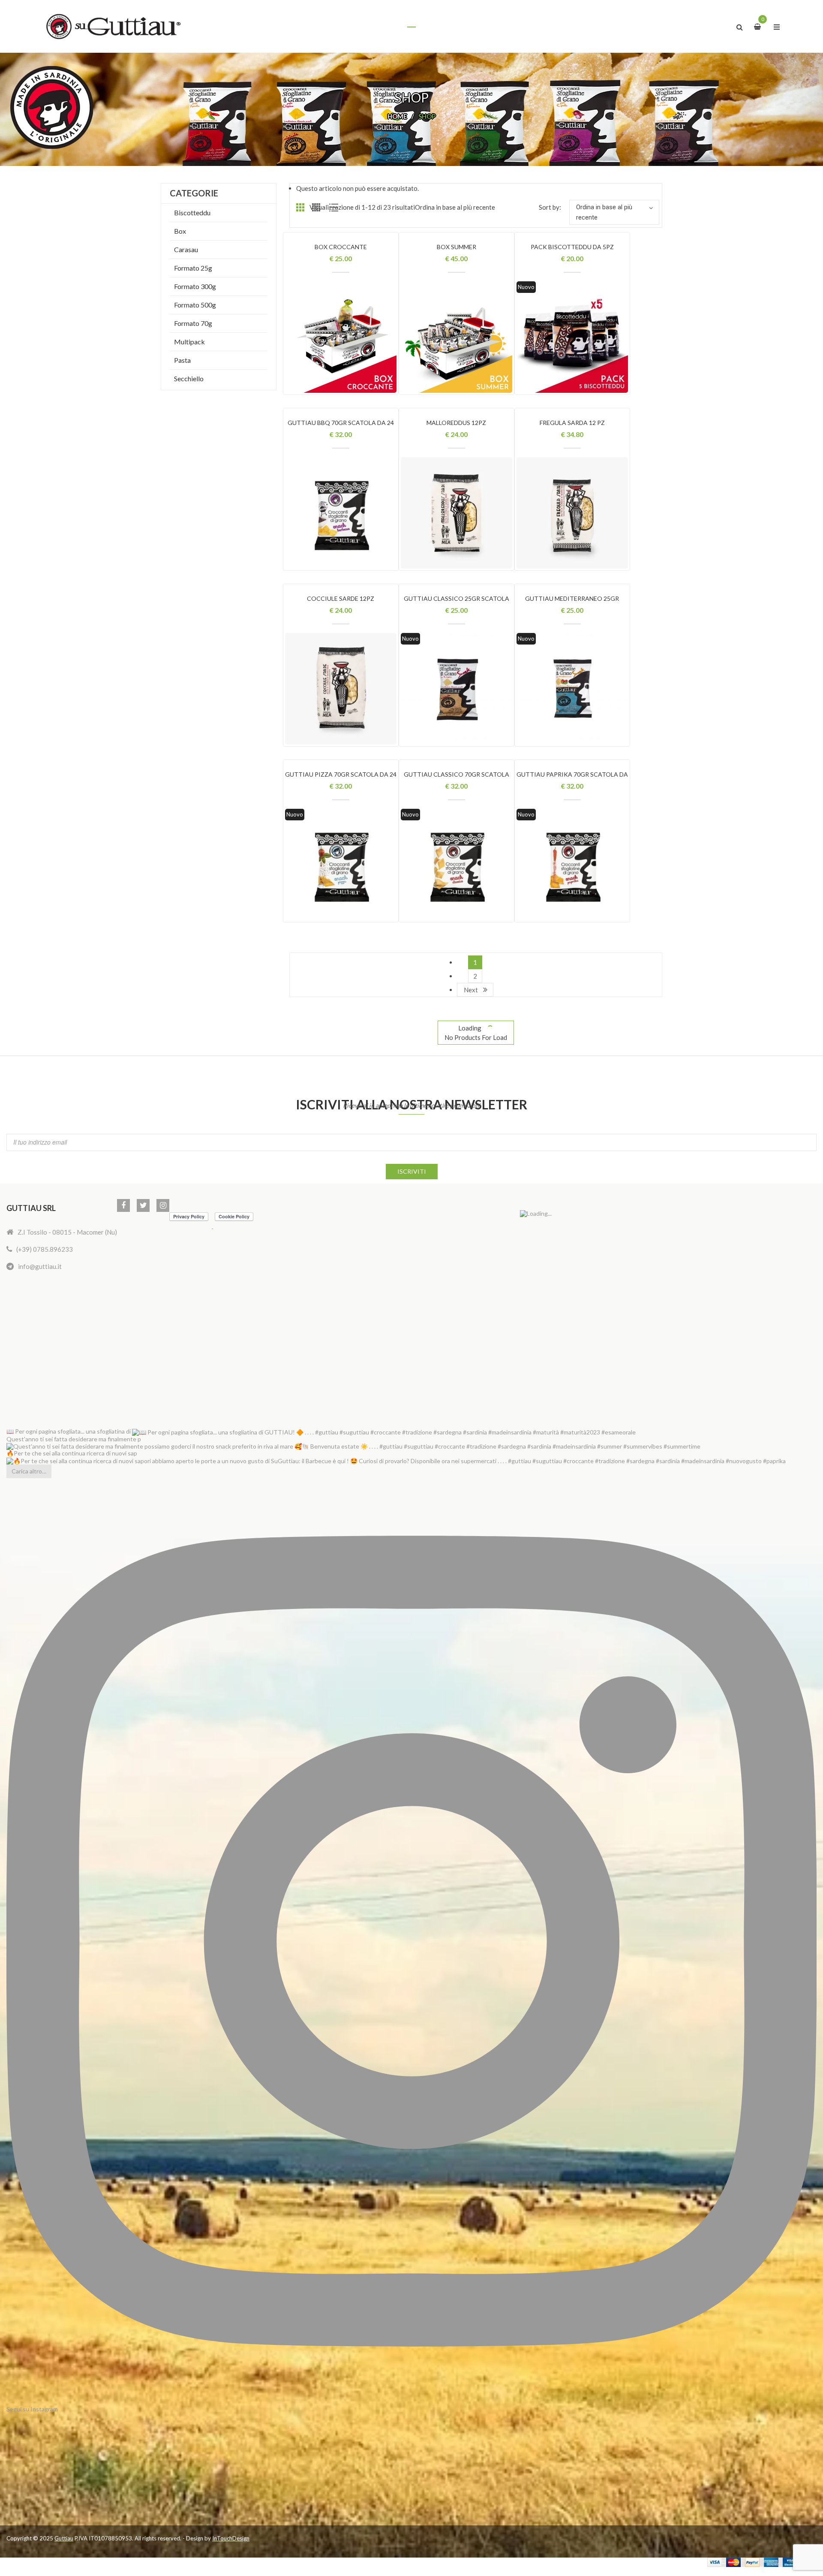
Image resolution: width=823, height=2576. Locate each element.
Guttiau (64, 2538)
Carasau (186, 249)
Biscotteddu (192, 212)
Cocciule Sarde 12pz (341, 598)
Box (180, 231)
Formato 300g (195, 286)
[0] (758, 26)
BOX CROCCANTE (341, 247)
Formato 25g (193, 268)
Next (471, 990)
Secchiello (189, 378)
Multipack (189, 342)
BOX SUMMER (457, 247)
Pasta (182, 360)
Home (397, 116)
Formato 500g (195, 305)
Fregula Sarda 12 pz (572, 423)
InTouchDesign (231, 2538)
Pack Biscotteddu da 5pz (572, 247)
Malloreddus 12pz (456, 423)
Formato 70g (193, 323)
